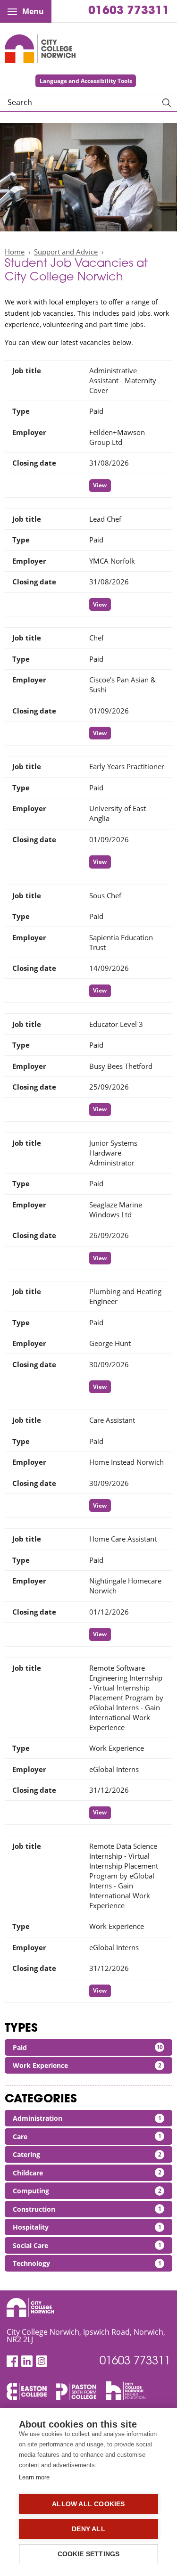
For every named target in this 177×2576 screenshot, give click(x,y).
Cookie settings (89, 2554)
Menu (33, 11)
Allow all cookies (88, 2504)
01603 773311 (129, 11)
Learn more (34, 2477)
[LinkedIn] (27, 2361)
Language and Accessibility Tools (86, 81)
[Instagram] (42, 2361)
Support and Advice (66, 252)
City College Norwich (40, 49)
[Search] (167, 103)
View (100, 485)
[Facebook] (12, 2361)
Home (15, 252)
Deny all (88, 2529)
